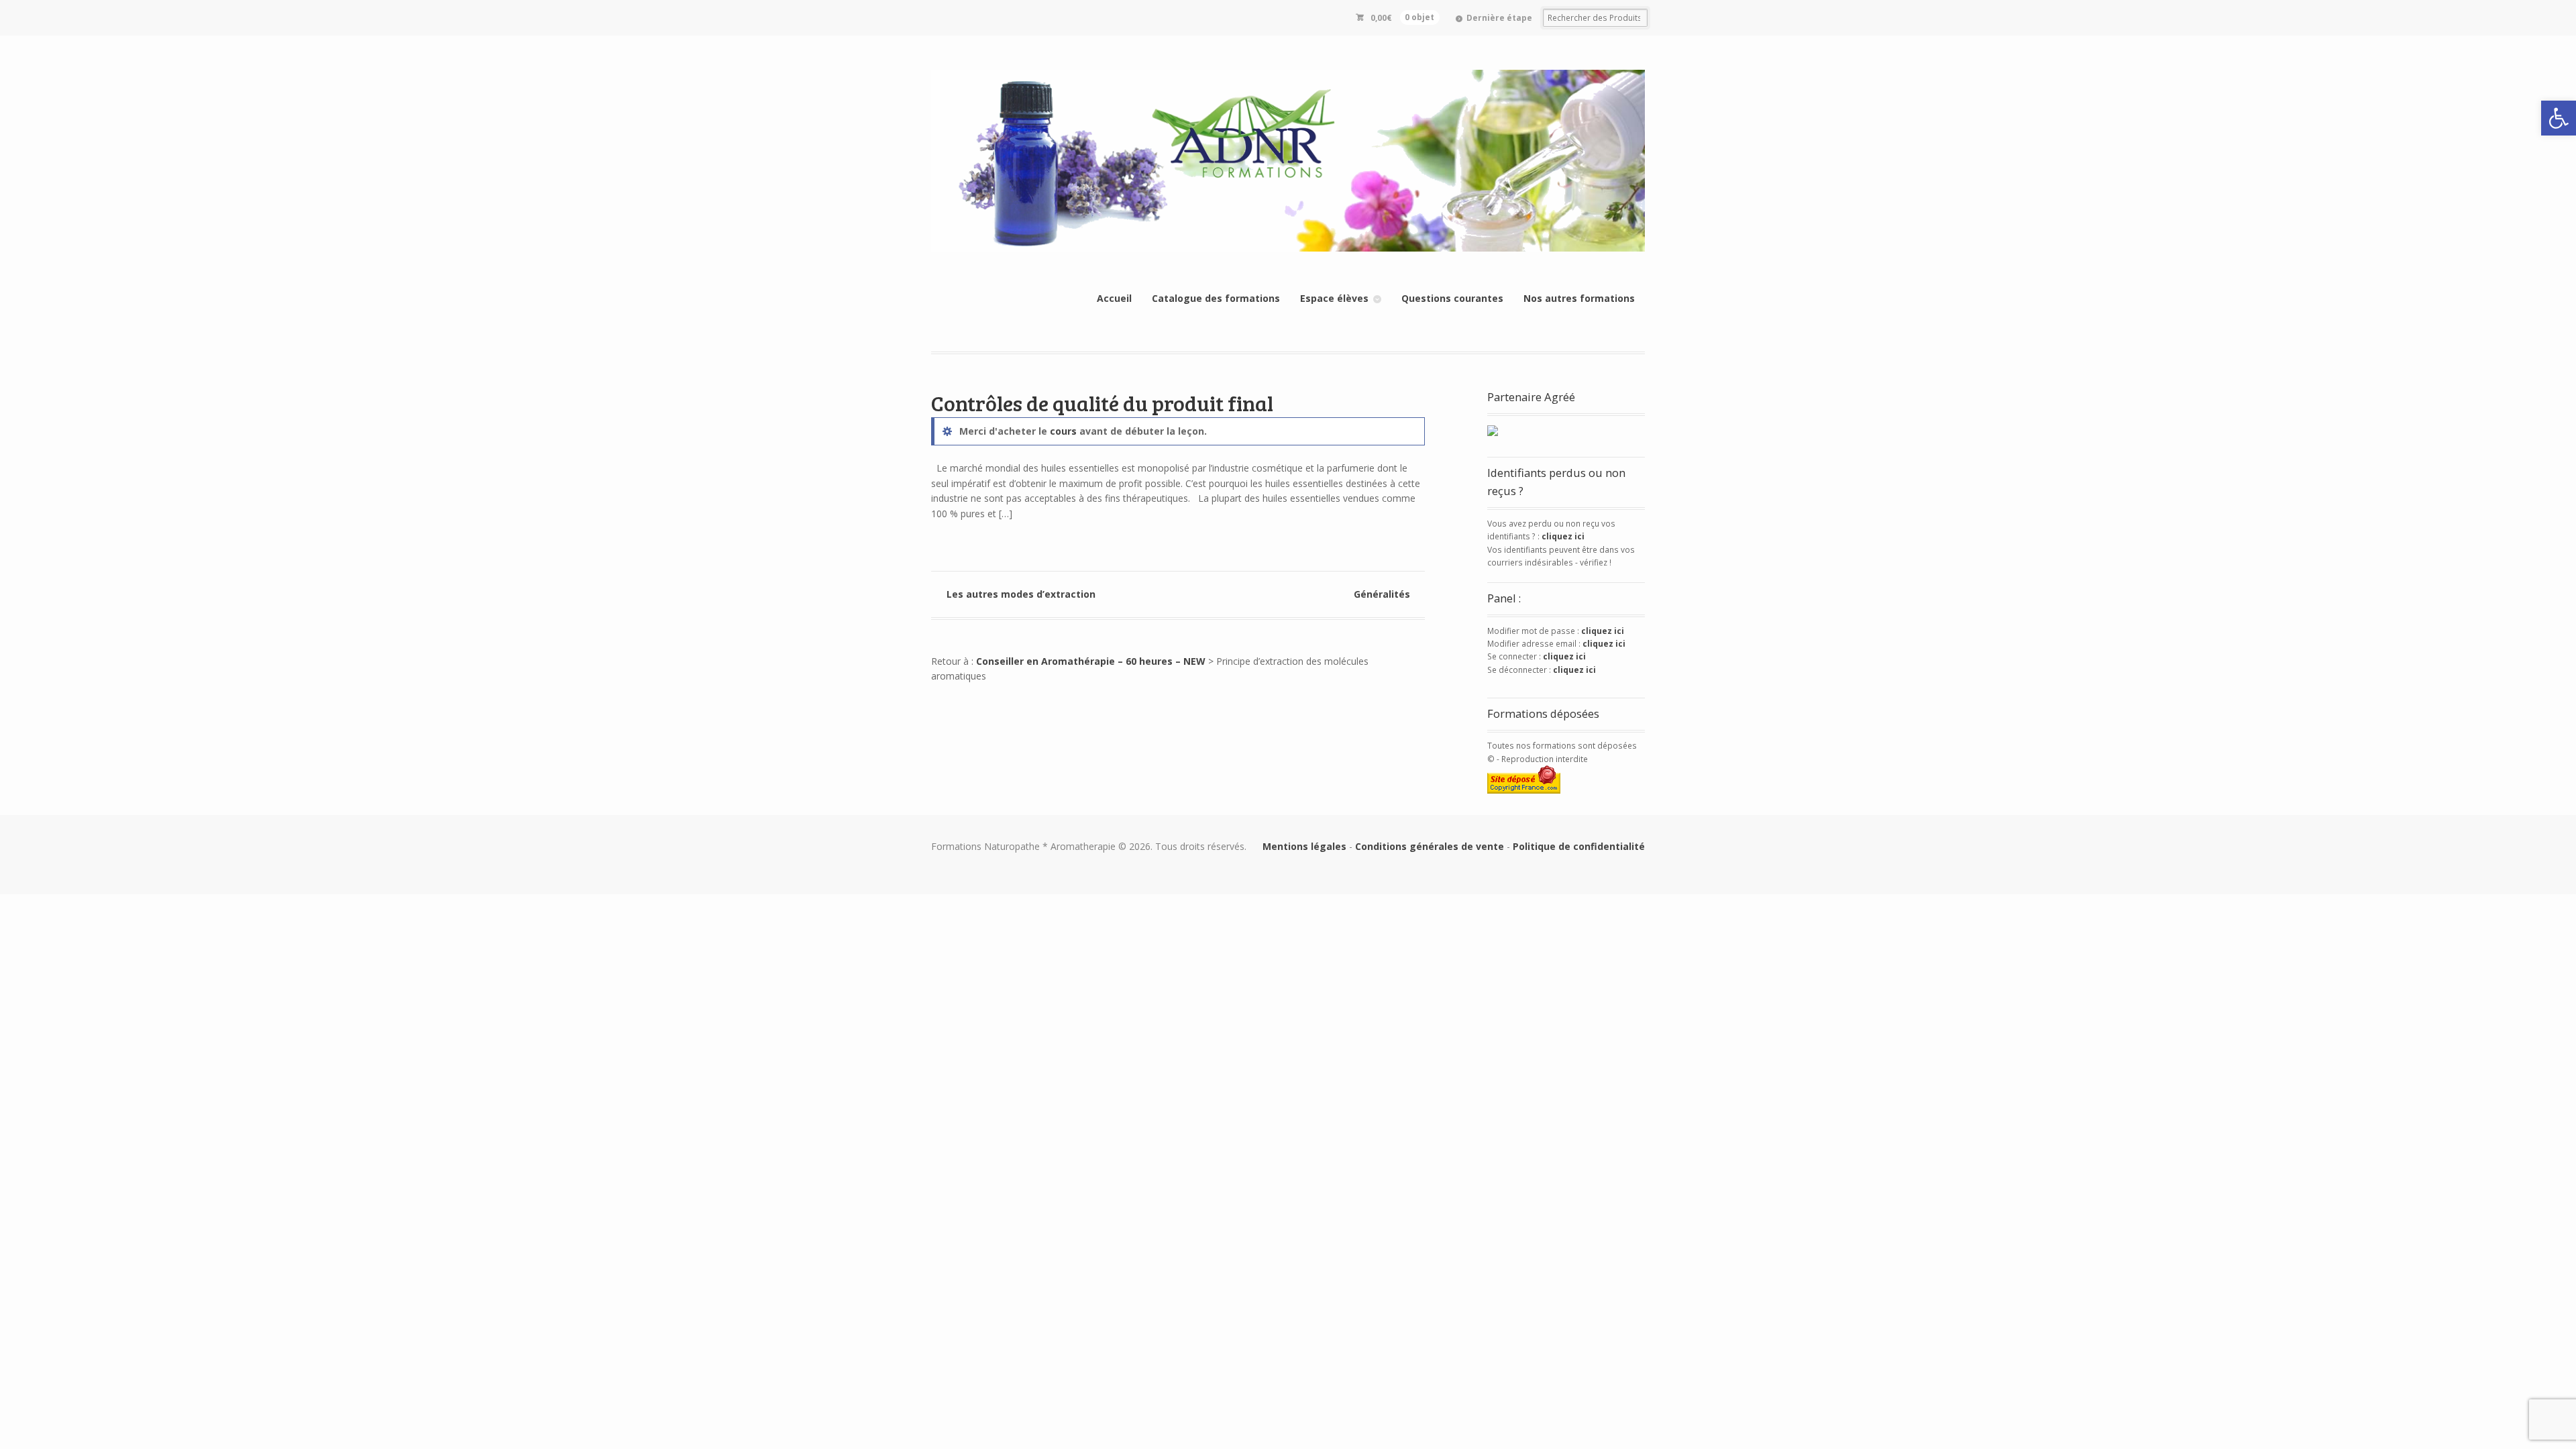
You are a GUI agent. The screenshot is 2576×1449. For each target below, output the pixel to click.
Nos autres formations (1579, 298)
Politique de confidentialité (1579, 846)
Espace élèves (1334, 298)
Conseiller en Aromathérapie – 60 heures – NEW (1091, 661)
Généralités (1382, 594)
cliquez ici (1563, 536)
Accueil (1114, 298)
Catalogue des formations (1216, 298)
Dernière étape (1499, 18)
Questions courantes (1452, 298)
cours (1063, 431)
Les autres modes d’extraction (1021, 594)
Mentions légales (1304, 846)
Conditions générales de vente (1430, 846)
